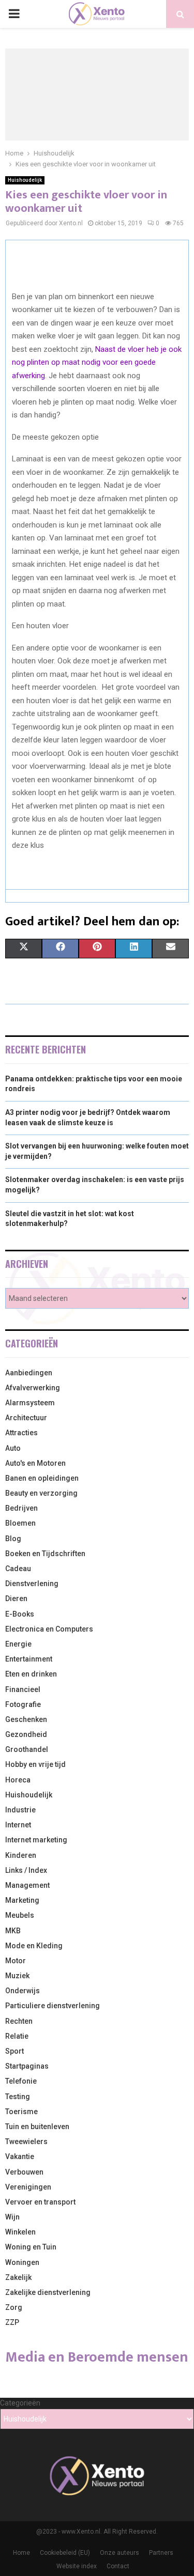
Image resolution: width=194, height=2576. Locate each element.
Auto (13, 1448)
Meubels (20, 1915)
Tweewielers (26, 2142)
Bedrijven (21, 1508)
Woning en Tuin (31, 2247)
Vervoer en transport (40, 2202)
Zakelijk (18, 2277)
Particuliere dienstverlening (53, 2006)
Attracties (21, 1433)
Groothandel (27, 1749)
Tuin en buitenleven (37, 2127)
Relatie (17, 2036)
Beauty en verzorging (41, 1493)
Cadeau (18, 1569)
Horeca (18, 1780)
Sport (14, 2051)
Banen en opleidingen (42, 1478)
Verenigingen (28, 2187)
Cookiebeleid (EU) (65, 2553)
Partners (161, 2553)
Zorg (14, 2307)
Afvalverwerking (33, 1388)
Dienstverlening (32, 1584)
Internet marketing (36, 1840)
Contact (118, 2566)
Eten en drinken (31, 1674)
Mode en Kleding (34, 1946)
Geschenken (26, 1719)
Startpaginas (27, 2066)
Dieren (16, 1599)
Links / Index (26, 1870)
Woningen (22, 2262)
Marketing (22, 1900)
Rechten (19, 2021)
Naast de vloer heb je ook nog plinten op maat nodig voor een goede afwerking (97, 362)
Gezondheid (26, 1734)
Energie (18, 1644)
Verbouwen (24, 2172)
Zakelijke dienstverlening (48, 2292)
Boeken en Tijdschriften (45, 1554)
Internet (18, 1825)
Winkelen (20, 2232)
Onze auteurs (120, 2553)
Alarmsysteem (30, 1403)
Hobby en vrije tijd (35, 1764)
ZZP (12, 2322)
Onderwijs (23, 1991)
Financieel (23, 1689)
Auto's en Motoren (35, 1463)
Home (21, 2553)
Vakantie (20, 2156)
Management (27, 1885)
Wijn (12, 2217)
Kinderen (21, 1855)
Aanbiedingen (29, 1373)
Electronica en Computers (49, 1629)
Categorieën (20, 2403)
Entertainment (29, 1659)
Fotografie (23, 1704)
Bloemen (20, 1523)
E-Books (20, 1614)
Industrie (20, 1810)
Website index (77, 2566)
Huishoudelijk (25, 180)
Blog (13, 1539)
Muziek (17, 1976)
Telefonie (21, 2081)
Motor (16, 1961)
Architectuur (26, 1418)
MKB (13, 1931)
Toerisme (21, 2112)
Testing (18, 2097)
